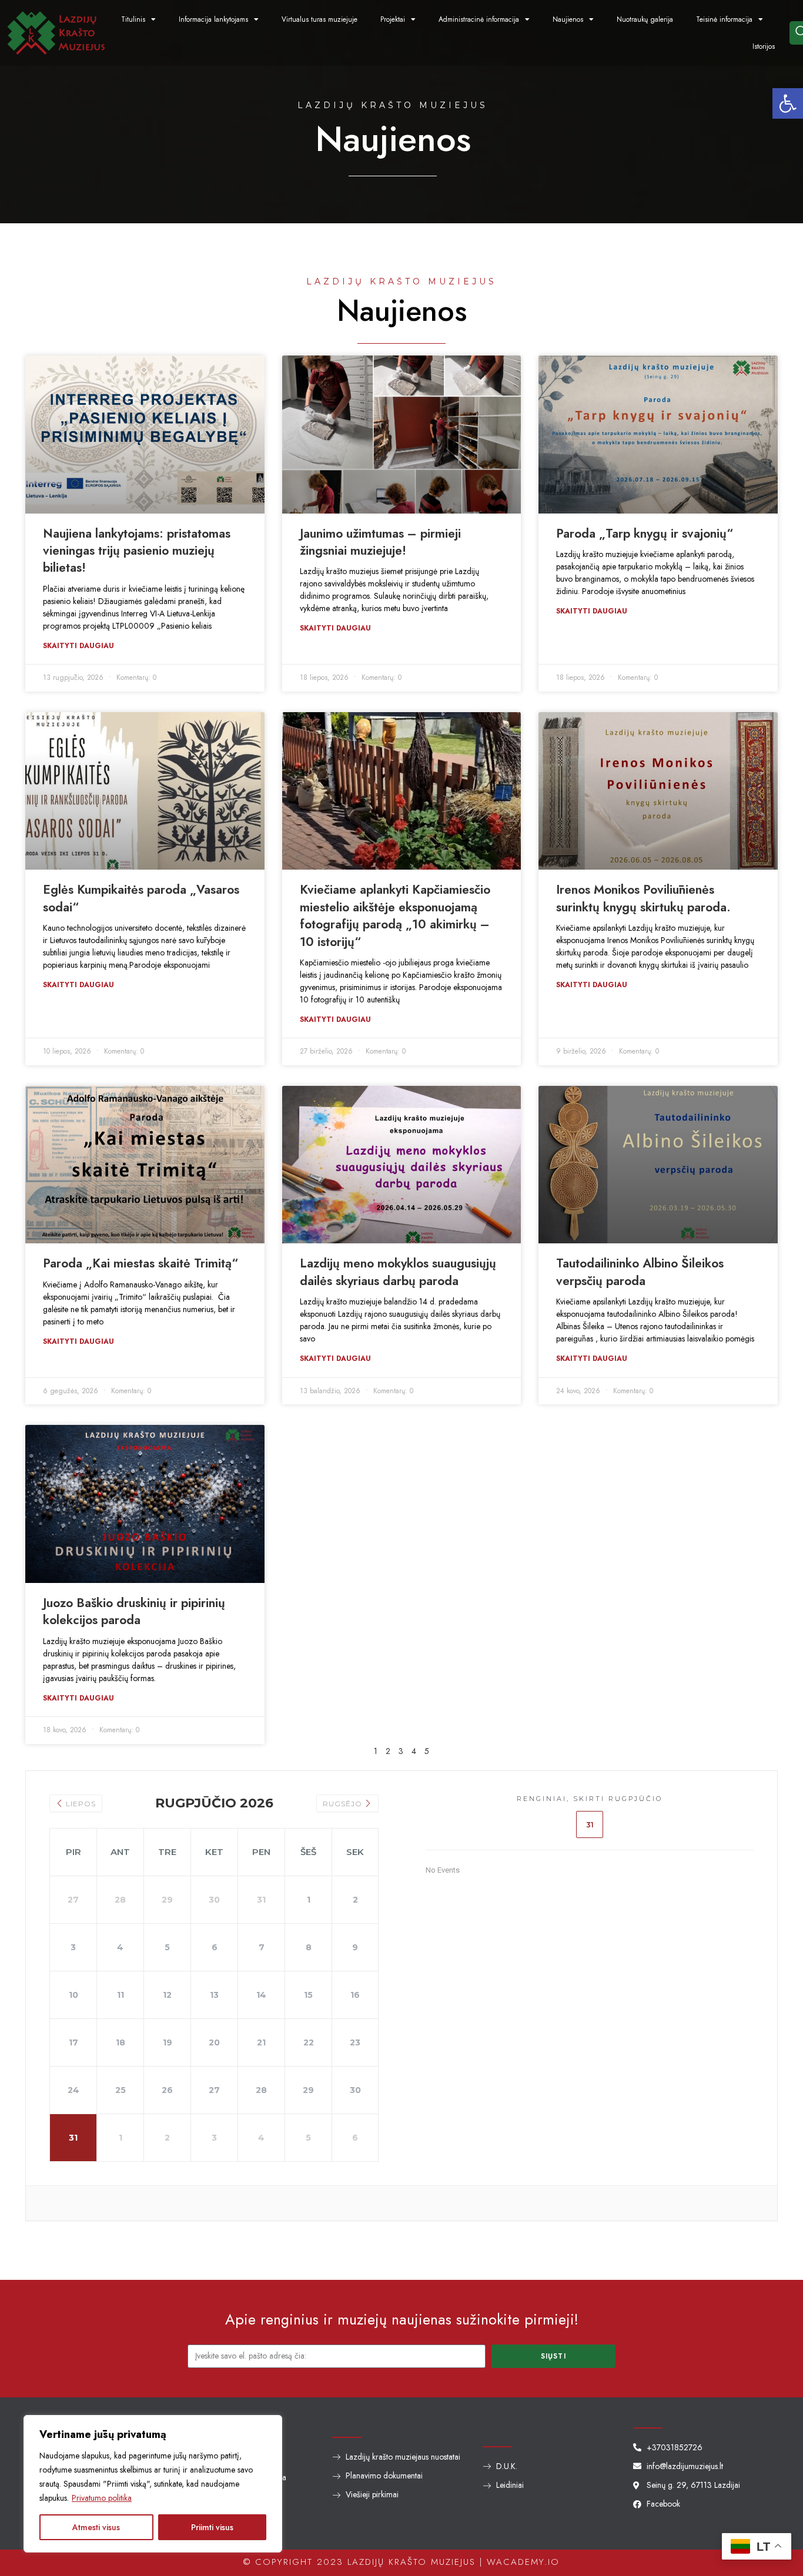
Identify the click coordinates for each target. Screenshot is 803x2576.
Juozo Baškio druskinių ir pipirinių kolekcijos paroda (134, 1611)
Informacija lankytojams (213, 19)
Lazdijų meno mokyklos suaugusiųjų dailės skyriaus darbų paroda (398, 1272)
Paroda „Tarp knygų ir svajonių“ (645, 534)
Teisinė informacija (724, 19)
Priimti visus (212, 2527)
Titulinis (133, 19)
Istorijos (764, 46)
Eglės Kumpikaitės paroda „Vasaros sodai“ (141, 898)
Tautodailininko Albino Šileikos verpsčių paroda (640, 1272)
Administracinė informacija (479, 19)
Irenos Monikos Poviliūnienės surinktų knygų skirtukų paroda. (643, 898)
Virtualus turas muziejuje (319, 19)
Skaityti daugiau (78, 646)
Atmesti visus (96, 2527)
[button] (788, 103)
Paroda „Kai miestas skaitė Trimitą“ (140, 1263)
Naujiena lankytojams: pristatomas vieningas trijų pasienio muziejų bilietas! (137, 551)
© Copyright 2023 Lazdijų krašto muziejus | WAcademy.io (401, 2562)
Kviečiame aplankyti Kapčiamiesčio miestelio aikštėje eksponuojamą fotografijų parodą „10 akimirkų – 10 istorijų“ (395, 915)
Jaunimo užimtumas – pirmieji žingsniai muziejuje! (380, 542)
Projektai (393, 19)
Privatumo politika (102, 2498)
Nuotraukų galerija (645, 19)
